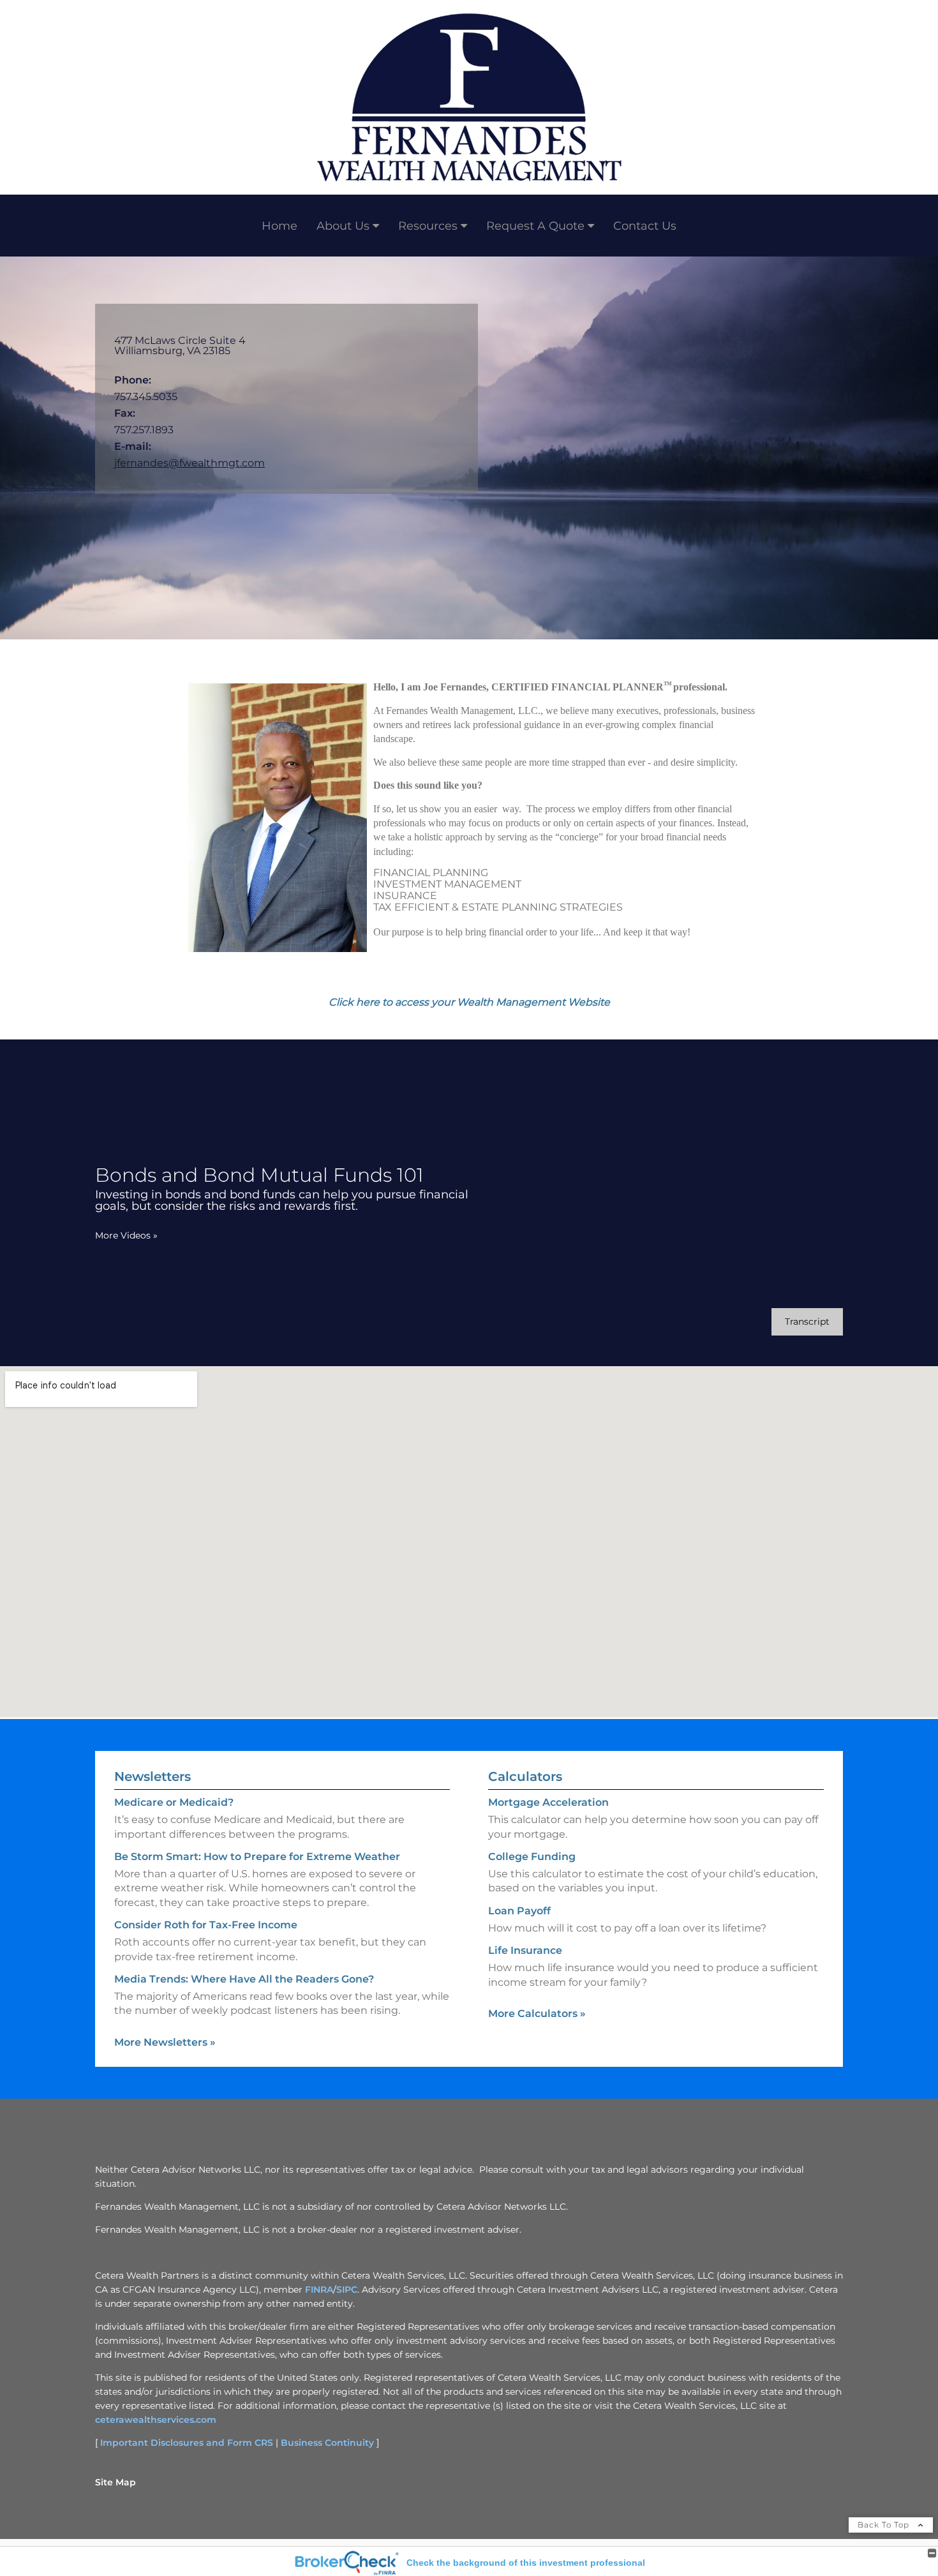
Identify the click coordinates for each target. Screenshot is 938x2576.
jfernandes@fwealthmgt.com (190, 463)
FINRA (319, 2289)
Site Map (115, 2482)
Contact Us (645, 226)
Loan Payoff (519, 1911)
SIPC (347, 2289)
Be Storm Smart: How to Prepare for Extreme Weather (257, 1857)
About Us (343, 226)
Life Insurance (525, 1950)
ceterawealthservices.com (156, 2420)
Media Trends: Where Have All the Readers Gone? (244, 1979)
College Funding (532, 1857)
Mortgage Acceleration (548, 1802)
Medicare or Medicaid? (174, 1802)
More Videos (126, 1235)
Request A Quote (535, 226)
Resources (428, 226)
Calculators (525, 1776)
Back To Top (885, 2525)
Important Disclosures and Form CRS (187, 2443)
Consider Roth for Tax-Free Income (206, 1925)
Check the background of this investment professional (526, 2563)
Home (279, 226)
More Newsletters (165, 2042)
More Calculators (537, 2014)
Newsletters (153, 1776)
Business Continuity (327, 2443)
